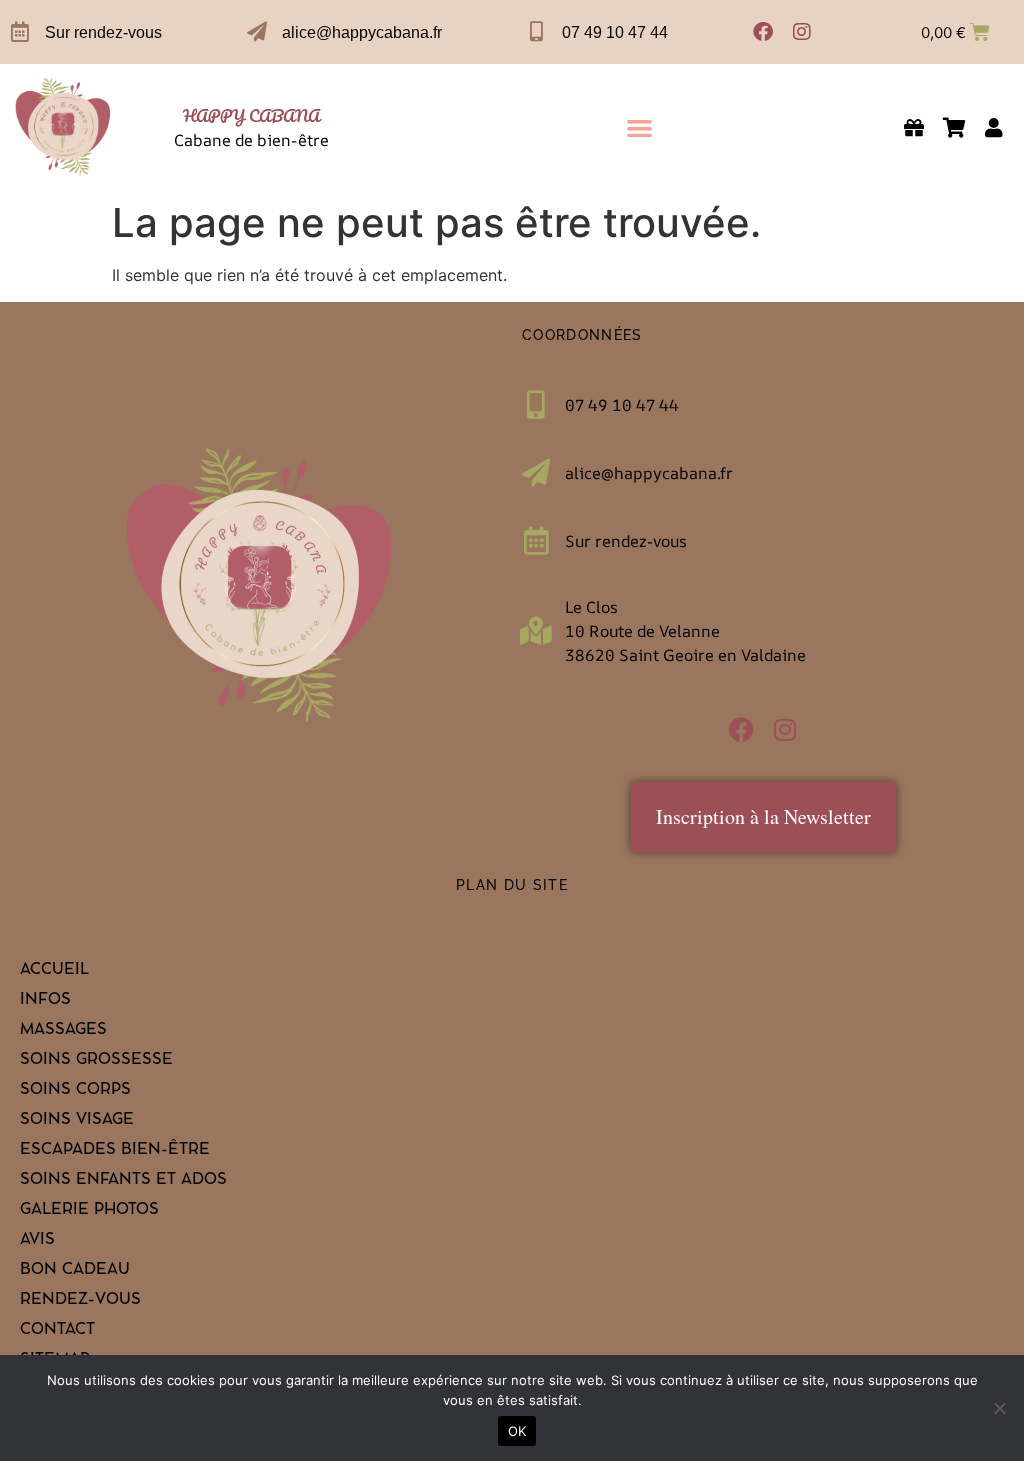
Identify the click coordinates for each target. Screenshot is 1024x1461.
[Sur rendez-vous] (20, 32)
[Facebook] (763, 32)
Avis (37, 1241)
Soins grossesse (96, 1061)
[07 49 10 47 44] (537, 32)
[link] (63, 127)
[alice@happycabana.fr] (257, 32)
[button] (639, 127)
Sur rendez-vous (103, 32)
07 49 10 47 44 (615, 32)
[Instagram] (802, 32)
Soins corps (75, 1091)
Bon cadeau (75, 1271)
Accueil (54, 971)
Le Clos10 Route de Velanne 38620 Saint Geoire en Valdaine (685, 631)
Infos (45, 1001)
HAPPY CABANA (251, 115)
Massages (63, 1031)
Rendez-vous (80, 1301)
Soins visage (77, 1121)
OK (517, 1431)
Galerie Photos (89, 1211)
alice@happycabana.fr (362, 32)
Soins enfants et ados (123, 1181)
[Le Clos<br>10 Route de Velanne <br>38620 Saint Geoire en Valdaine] (536, 631)
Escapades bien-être (115, 1151)
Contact (57, 1331)
